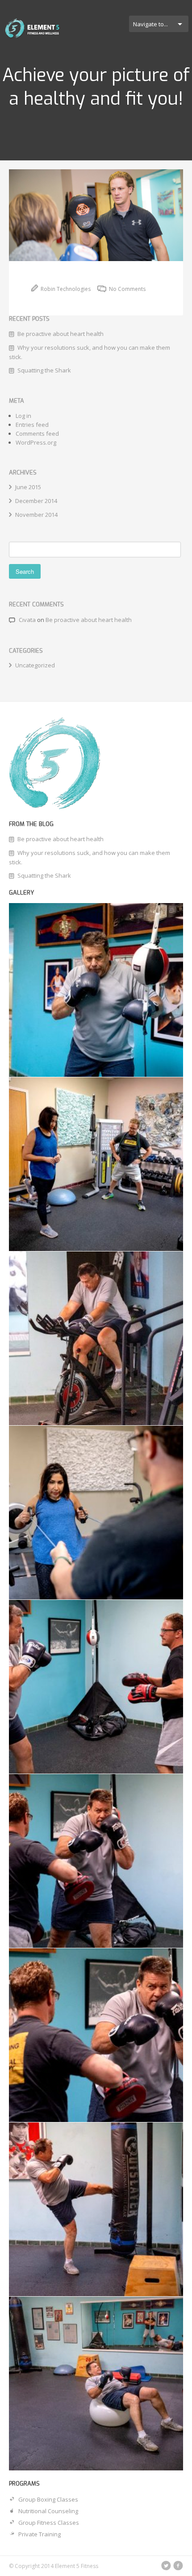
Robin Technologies (65, 289)
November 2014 (36, 515)
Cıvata (27, 620)
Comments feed (37, 433)
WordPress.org (36, 442)
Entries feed (32, 425)
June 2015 (28, 487)
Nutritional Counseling (48, 2511)
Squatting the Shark (44, 370)
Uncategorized (35, 665)
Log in (23, 416)
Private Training (40, 2534)
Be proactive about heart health (61, 334)
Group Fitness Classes (49, 2523)
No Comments (127, 289)
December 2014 (36, 501)
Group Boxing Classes (48, 2499)
